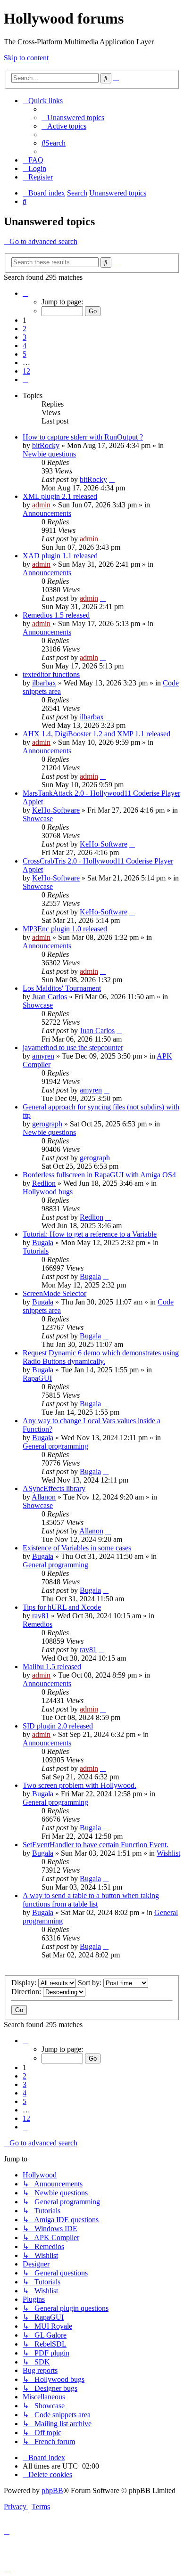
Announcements (47, 513)
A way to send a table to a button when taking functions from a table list (91, 1900)
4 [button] (25, 346)
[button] (25, 293)
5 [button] (25, 354)
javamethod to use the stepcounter (73, 1048)
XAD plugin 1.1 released (60, 556)
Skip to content (26, 58)
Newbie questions (49, 454)
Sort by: (91, 1983)
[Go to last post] (112, 479)
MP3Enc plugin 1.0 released (65, 929)
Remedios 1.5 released (56, 615)
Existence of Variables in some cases (77, 1548)
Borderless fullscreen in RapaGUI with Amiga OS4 (99, 1175)
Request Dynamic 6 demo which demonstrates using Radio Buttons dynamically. (101, 1357)
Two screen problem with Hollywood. (79, 1785)
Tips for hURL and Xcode (62, 1607)
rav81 (41, 1616)
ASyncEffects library (54, 1488)
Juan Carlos (50, 997)
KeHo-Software (56, 810)
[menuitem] (73, 118)
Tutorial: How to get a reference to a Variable (90, 1234)
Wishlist (168, 1853)
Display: (25, 1983)
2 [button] (25, 329)
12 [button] (26, 371)
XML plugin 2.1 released (60, 496)
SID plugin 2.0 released (58, 1726)
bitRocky (46, 445)
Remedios (38, 1624)
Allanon (44, 1497)
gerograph (47, 1124)
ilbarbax (44, 683)
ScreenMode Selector (54, 1293)
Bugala (43, 1243)
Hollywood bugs (48, 1192)
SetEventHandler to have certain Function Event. (96, 1845)
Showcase (38, 819)
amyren (43, 1056)
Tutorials (36, 1251)
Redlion (44, 1183)
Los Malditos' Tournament (62, 988)
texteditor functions (51, 674)
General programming (55, 1446)
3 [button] (25, 337)
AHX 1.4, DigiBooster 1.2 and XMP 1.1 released (96, 734)
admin (41, 505)
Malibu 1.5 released (52, 1667)
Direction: (27, 1992)
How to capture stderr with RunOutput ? (83, 437)
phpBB (52, 2490)
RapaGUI (37, 1378)
